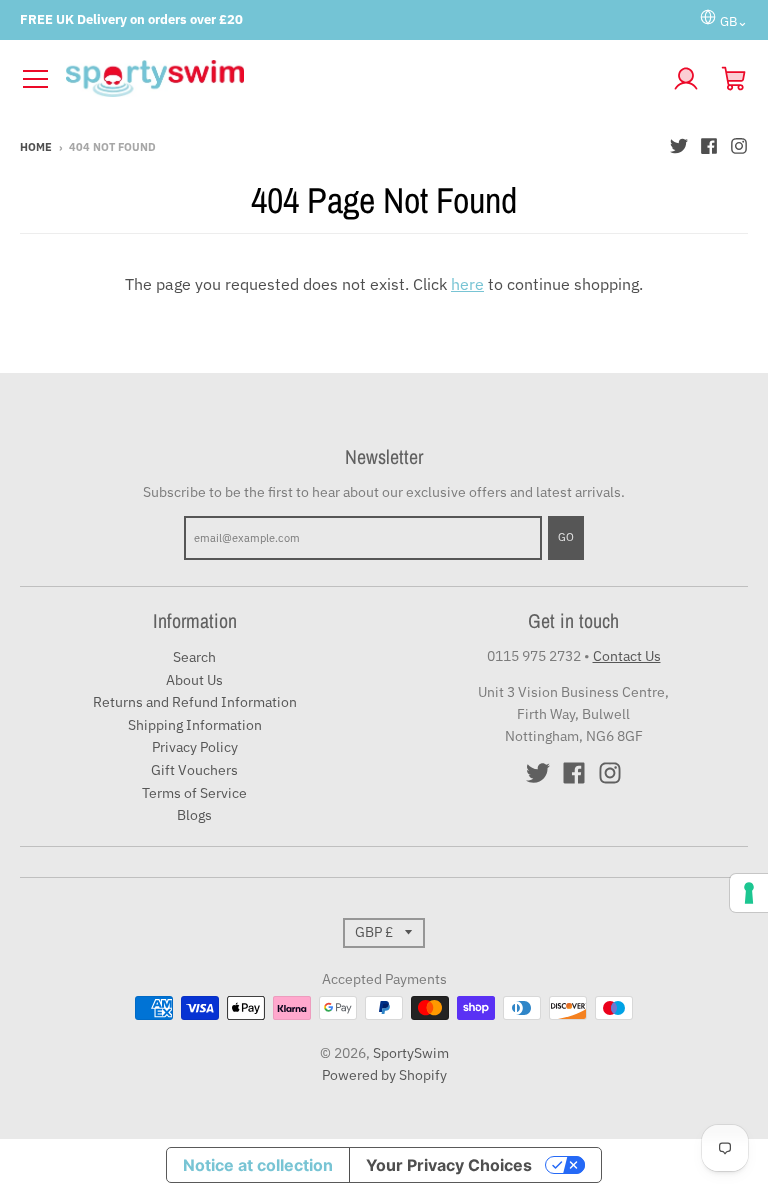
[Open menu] (35, 79)
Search (194, 657)
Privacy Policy (195, 747)
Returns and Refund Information (195, 702)
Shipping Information (195, 725)
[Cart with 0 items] (734, 79)
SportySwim (411, 1053)
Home (36, 147)
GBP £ (374, 932)
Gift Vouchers (194, 770)
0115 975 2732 (534, 656)
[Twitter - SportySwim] (679, 146)
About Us (194, 680)
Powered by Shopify (384, 1075)
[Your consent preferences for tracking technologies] (749, 893)
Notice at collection (258, 1165)
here (467, 284)
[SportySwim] (361, 79)
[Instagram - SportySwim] (739, 146)
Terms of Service (194, 793)
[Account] (686, 79)
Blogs (194, 815)
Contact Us (627, 656)
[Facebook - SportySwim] (709, 146)
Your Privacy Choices (449, 1165)
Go (566, 537)
